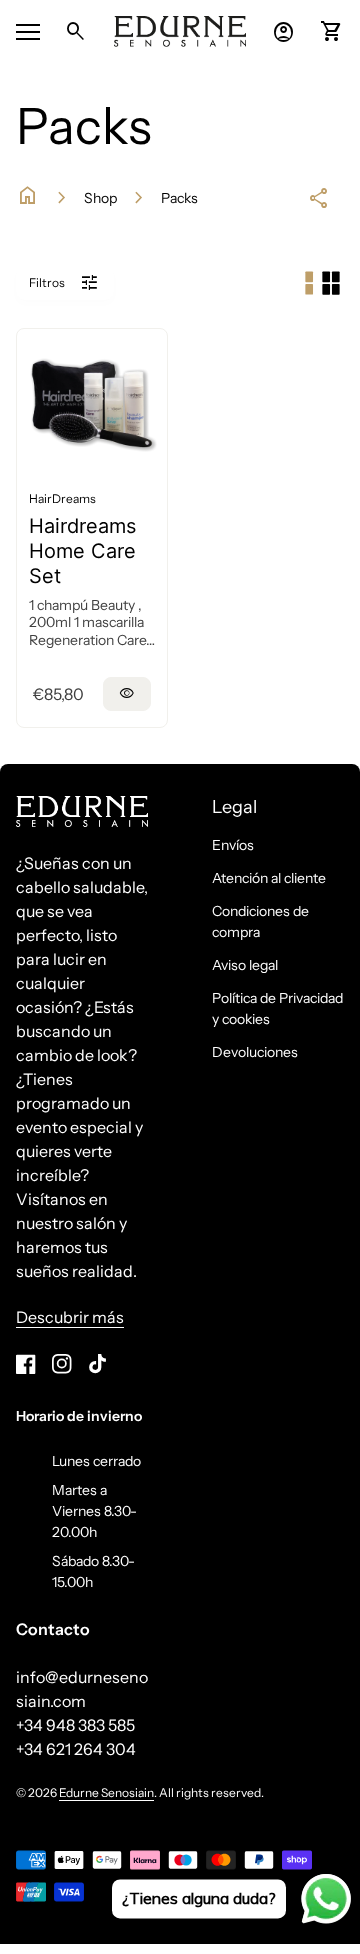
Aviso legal (245, 965)
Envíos (233, 845)
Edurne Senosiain (106, 1792)
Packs (179, 198)
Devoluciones (255, 1052)
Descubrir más (70, 1317)
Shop (100, 198)
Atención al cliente (269, 878)
